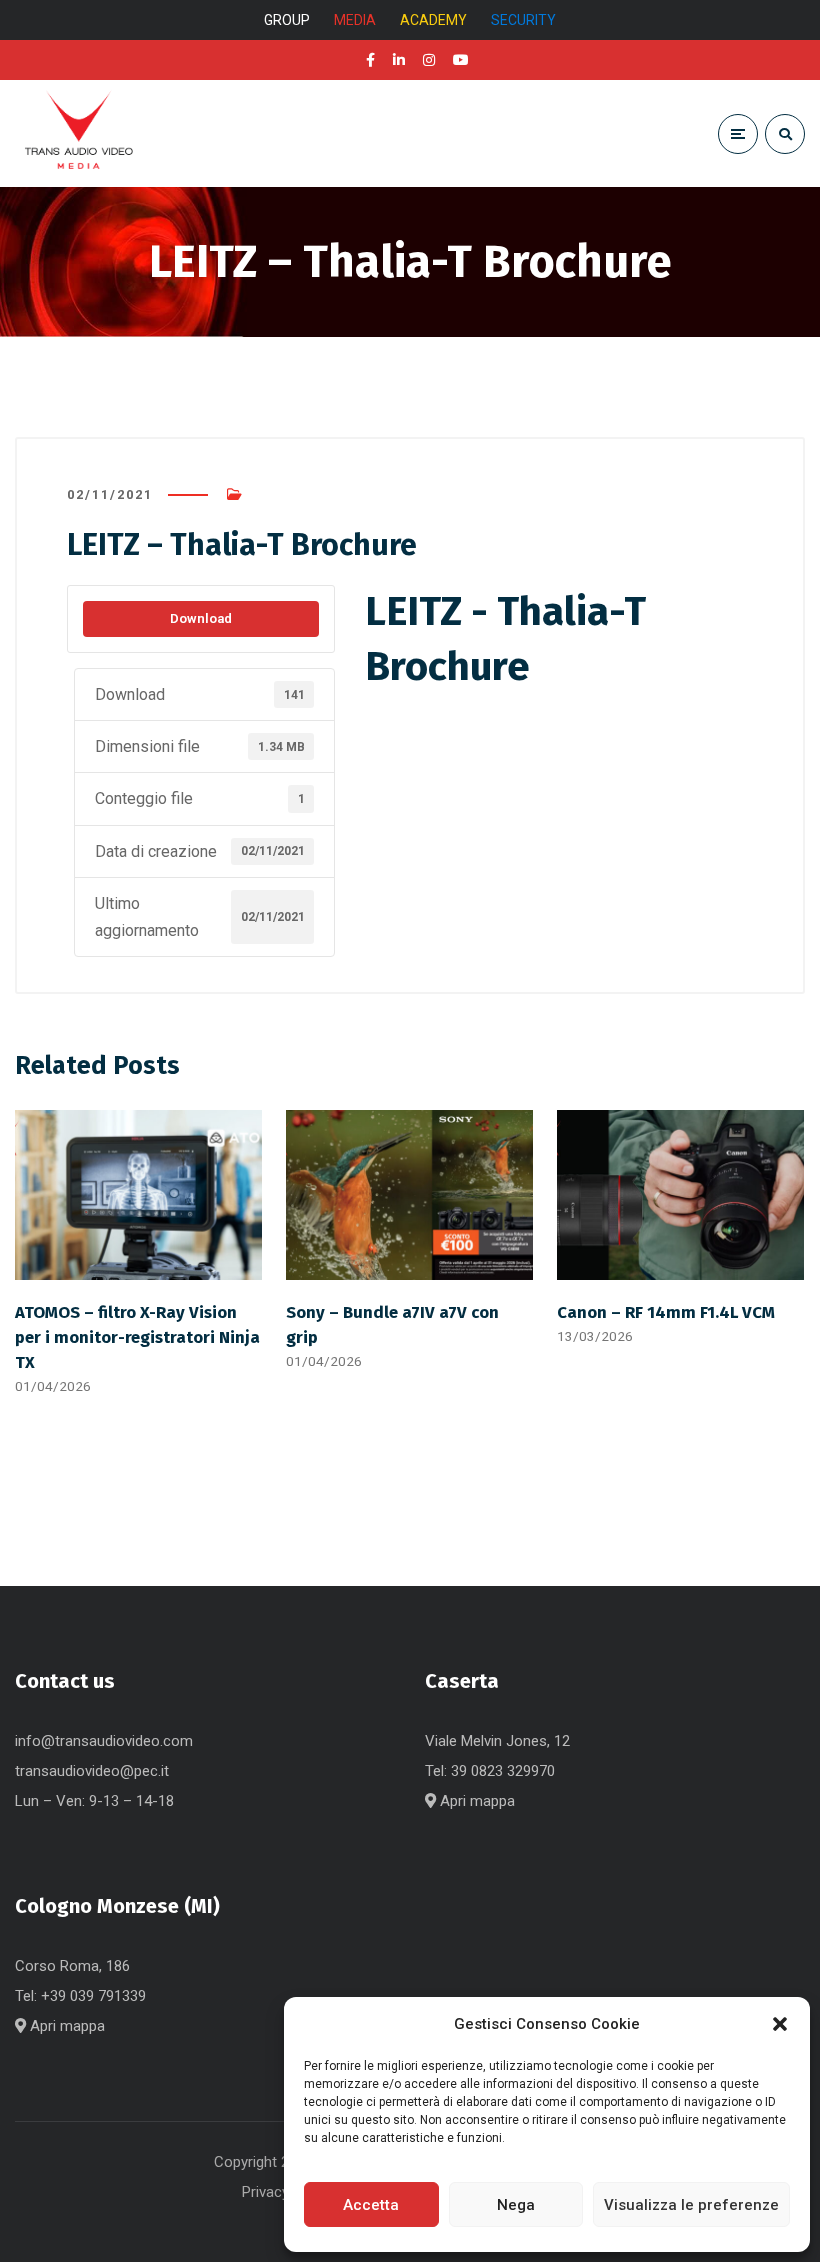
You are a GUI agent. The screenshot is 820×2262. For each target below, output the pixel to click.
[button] (780, 2024)
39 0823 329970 (503, 1771)
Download (201, 618)
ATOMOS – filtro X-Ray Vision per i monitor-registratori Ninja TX (137, 1337)
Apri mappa (475, 1801)
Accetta (371, 2205)
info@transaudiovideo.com (104, 1741)
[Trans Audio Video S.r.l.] (78, 133)
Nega (516, 2205)
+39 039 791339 (93, 1996)
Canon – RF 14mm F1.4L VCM (666, 1312)
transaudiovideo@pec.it (92, 1771)
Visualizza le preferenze (691, 2205)
